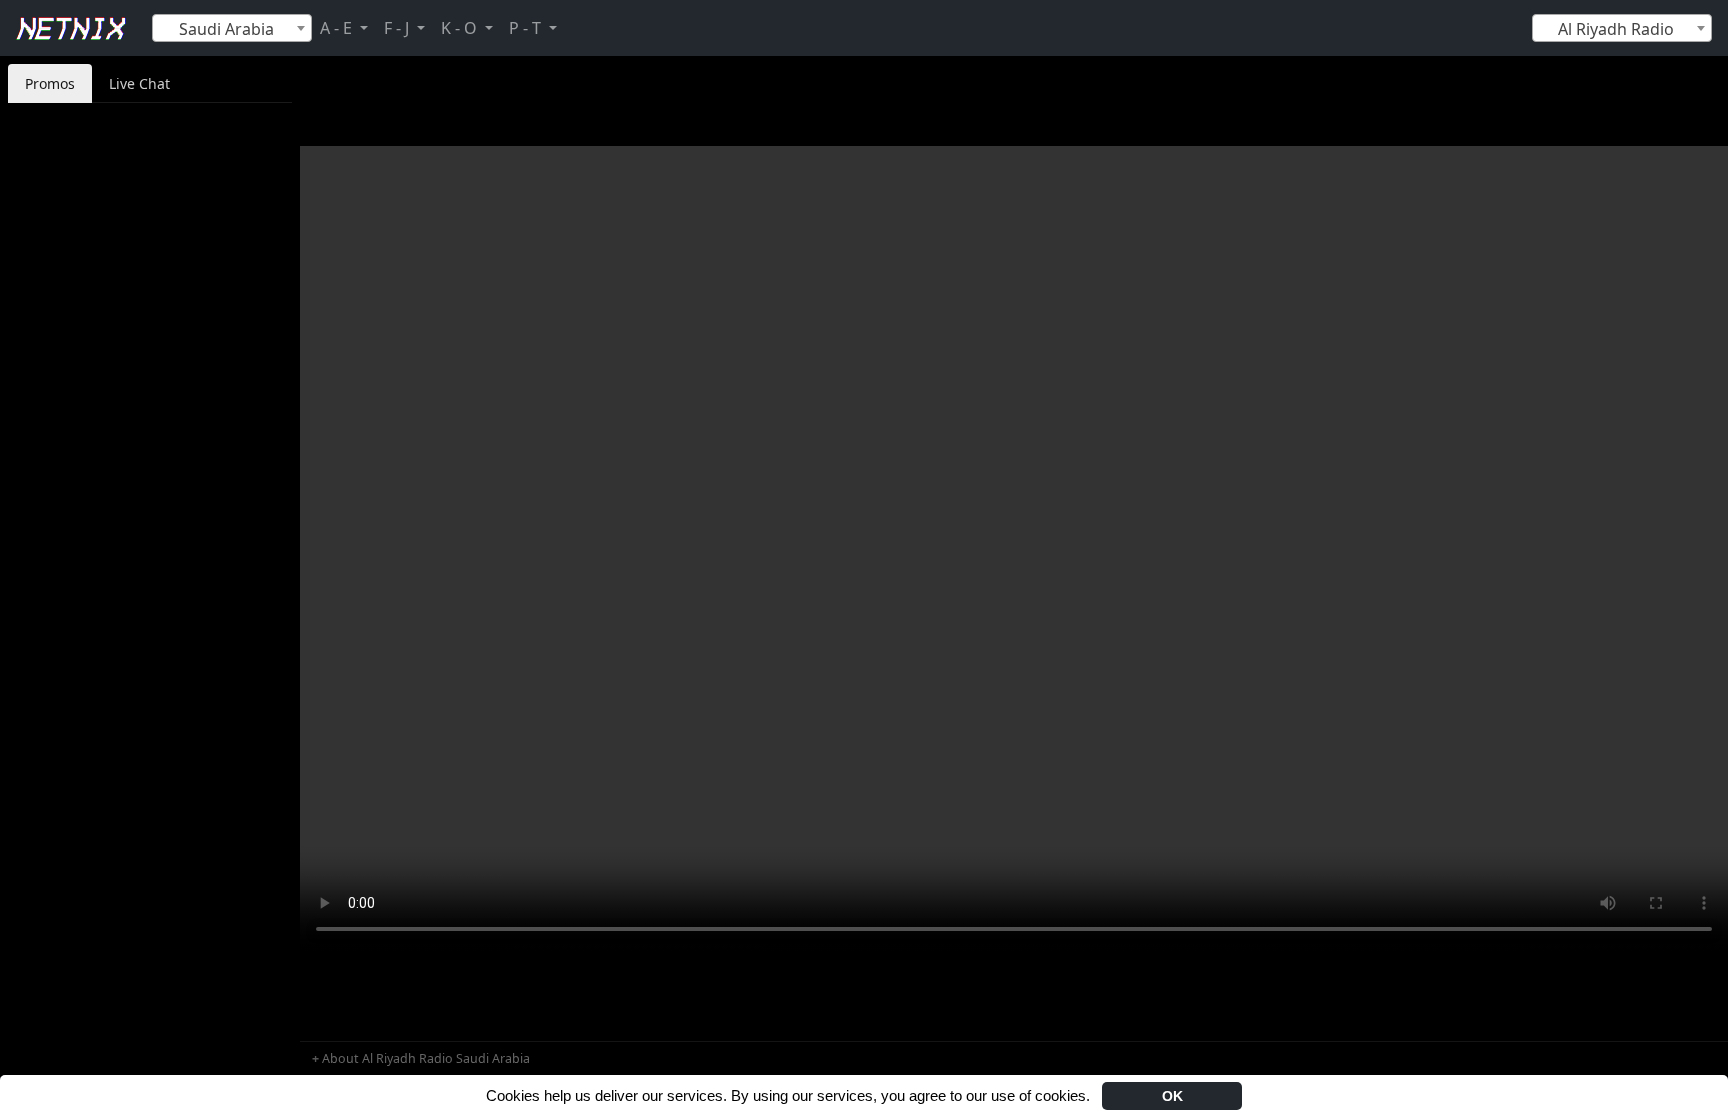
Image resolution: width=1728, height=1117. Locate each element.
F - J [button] (398, 28)
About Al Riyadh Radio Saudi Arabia (426, 1058)
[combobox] (232, 28)
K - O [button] (461, 28)
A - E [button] (338, 28)
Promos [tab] (50, 83)
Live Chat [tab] (139, 83)
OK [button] (1172, 1096)
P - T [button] (527, 28)
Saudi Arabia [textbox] (226, 29)
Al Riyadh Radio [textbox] (1616, 29)
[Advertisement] (150, 402)
